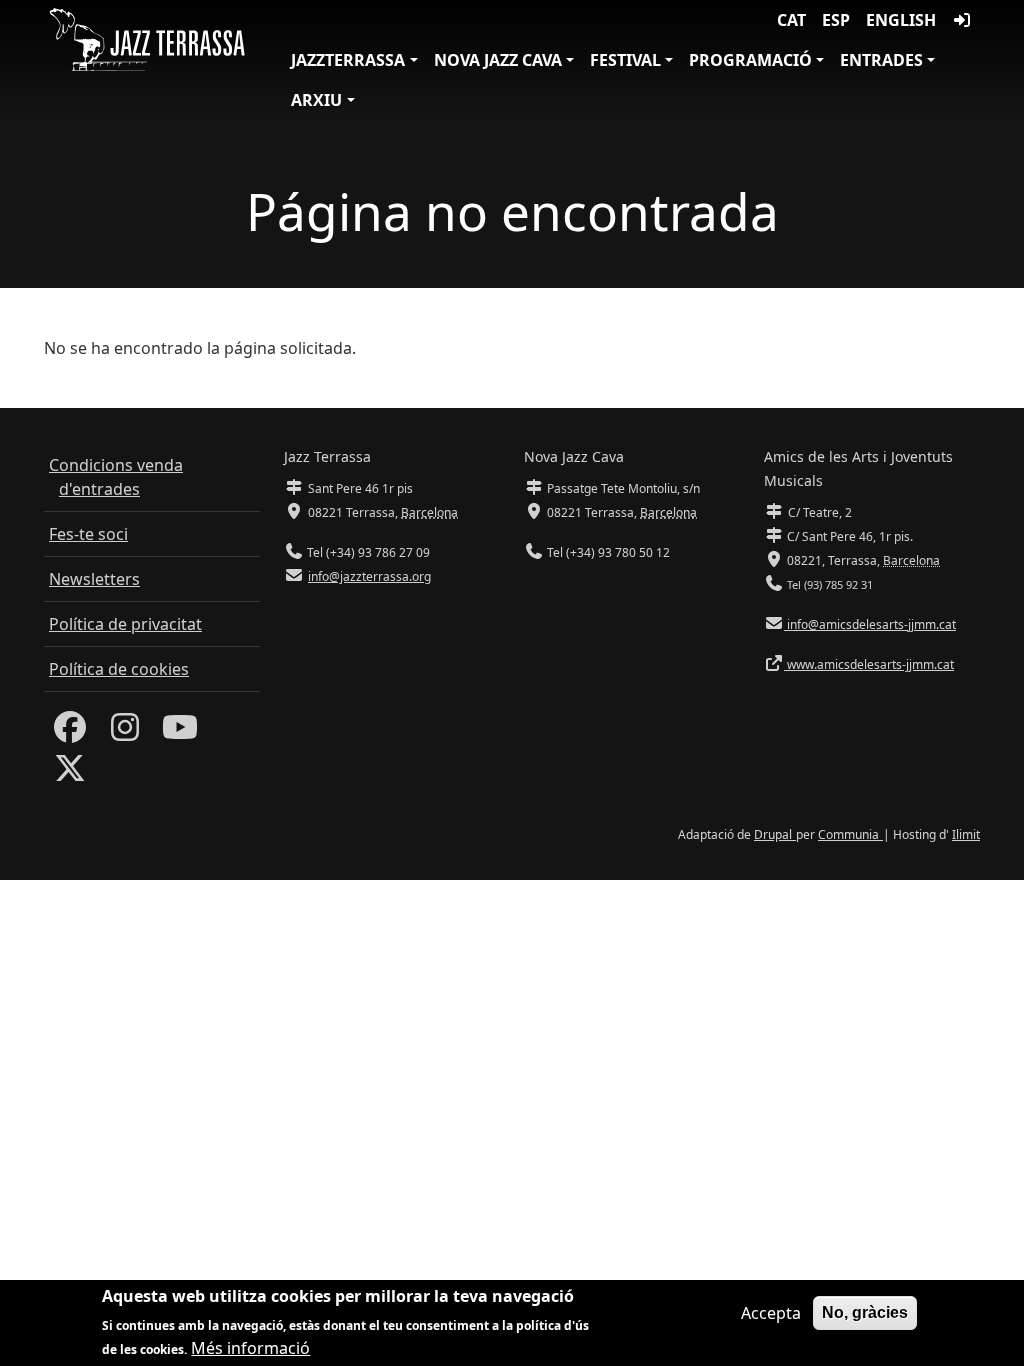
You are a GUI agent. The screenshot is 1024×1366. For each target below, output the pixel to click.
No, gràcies (865, 1312)
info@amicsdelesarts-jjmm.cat (870, 624)
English (901, 20)
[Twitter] (70, 774)
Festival (625, 60)
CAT (791, 20)
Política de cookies (119, 669)
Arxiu (316, 100)
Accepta (771, 1313)
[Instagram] (125, 733)
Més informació (250, 1348)
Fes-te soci (88, 534)
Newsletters (94, 579)
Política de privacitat (125, 624)
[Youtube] (180, 733)
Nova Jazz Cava (498, 60)
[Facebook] (70, 733)
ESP (836, 20)
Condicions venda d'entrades (116, 477)
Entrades (881, 60)
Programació (750, 60)
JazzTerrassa (348, 60)
